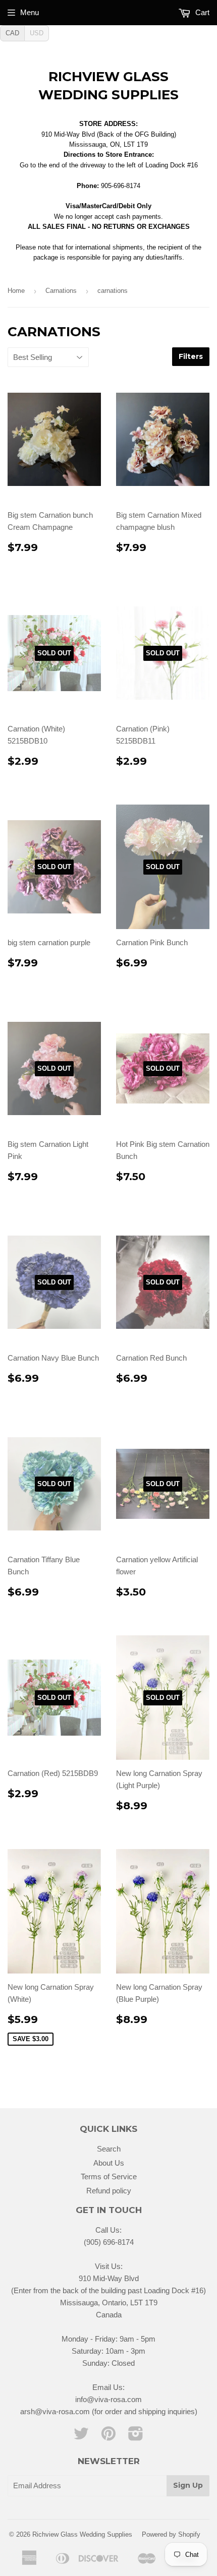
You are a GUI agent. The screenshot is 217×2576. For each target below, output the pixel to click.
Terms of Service (109, 2176)
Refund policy (109, 2191)
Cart (201, 12)
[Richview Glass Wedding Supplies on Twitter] (81, 2437)
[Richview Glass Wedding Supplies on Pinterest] (108, 2437)
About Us (109, 2163)
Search (109, 2149)
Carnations (61, 291)
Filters (191, 356)
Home (16, 291)
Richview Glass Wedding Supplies (108, 86)
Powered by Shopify (171, 2534)
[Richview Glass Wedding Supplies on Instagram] (136, 2437)
